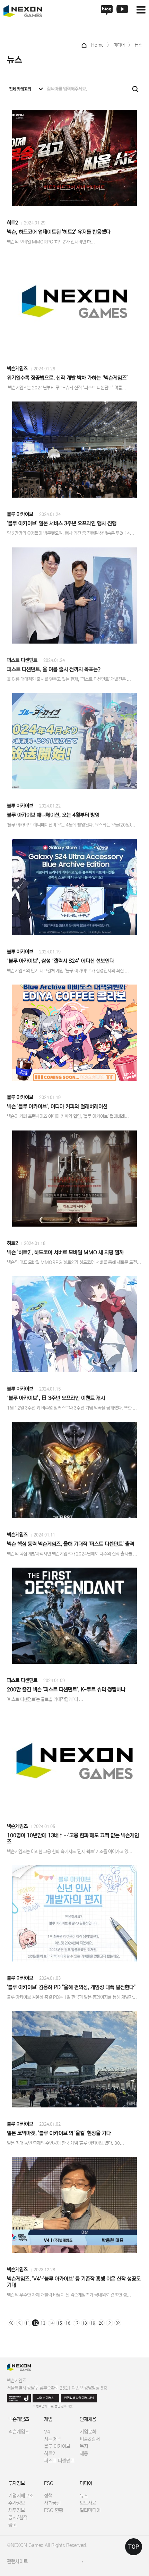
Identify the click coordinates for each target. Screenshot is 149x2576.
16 (68, 2323)
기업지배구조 (21, 2496)
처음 (11, 2323)
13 (43, 2323)
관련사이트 (17, 2561)
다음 (109, 2323)
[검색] (135, 89)
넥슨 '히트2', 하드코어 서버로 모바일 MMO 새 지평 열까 (65, 1252)
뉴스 (84, 2496)
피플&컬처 (90, 2439)
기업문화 (88, 2432)
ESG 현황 (54, 2510)
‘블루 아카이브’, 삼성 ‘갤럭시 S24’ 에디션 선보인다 (60, 961)
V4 (47, 2432)
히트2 (12, 223)
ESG (49, 2483)
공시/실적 (18, 2518)
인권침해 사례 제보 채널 (79, 2398)
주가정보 (17, 2503)
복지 (84, 2446)
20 (101, 2323)
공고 (12, 2525)
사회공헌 (52, 2503)
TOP (134, 2547)
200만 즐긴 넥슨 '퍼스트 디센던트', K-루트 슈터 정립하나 (66, 1689)
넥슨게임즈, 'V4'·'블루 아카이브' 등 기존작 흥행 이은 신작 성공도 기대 (74, 2282)
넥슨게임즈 (17, 369)
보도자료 (88, 2503)
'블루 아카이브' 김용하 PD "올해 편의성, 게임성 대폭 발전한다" (71, 1987)
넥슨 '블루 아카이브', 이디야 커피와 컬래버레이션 (57, 1106)
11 (28, 2323)
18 (85, 2323)
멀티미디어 (90, 2510)
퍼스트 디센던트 (22, 660)
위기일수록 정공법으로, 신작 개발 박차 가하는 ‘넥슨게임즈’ (68, 378)
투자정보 (17, 2483)
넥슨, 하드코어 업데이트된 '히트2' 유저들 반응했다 (59, 232)
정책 (48, 2496)
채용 (84, 2454)
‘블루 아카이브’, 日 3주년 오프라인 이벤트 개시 (56, 1398)
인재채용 (88, 2419)
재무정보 (17, 2510)
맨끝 (118, 2323)
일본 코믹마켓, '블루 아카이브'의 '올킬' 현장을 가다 (59, 2133)
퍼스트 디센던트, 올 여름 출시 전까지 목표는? (54, 669)
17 (76, 2323)
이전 (19, 2323)
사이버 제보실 (46, 2398)
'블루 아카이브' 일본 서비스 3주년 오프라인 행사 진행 (62, 523)
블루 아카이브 (20, 514)
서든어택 (52, 2439)
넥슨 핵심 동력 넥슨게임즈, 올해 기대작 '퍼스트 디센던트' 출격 (71, 1544)
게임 (48, 2419)
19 (93, 2323)
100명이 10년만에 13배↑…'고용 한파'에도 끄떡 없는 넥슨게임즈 (73, 1839)
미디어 (86, 2483)
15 (60, 2323)
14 (51, 2323)
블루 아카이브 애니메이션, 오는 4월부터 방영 (53, 815)
